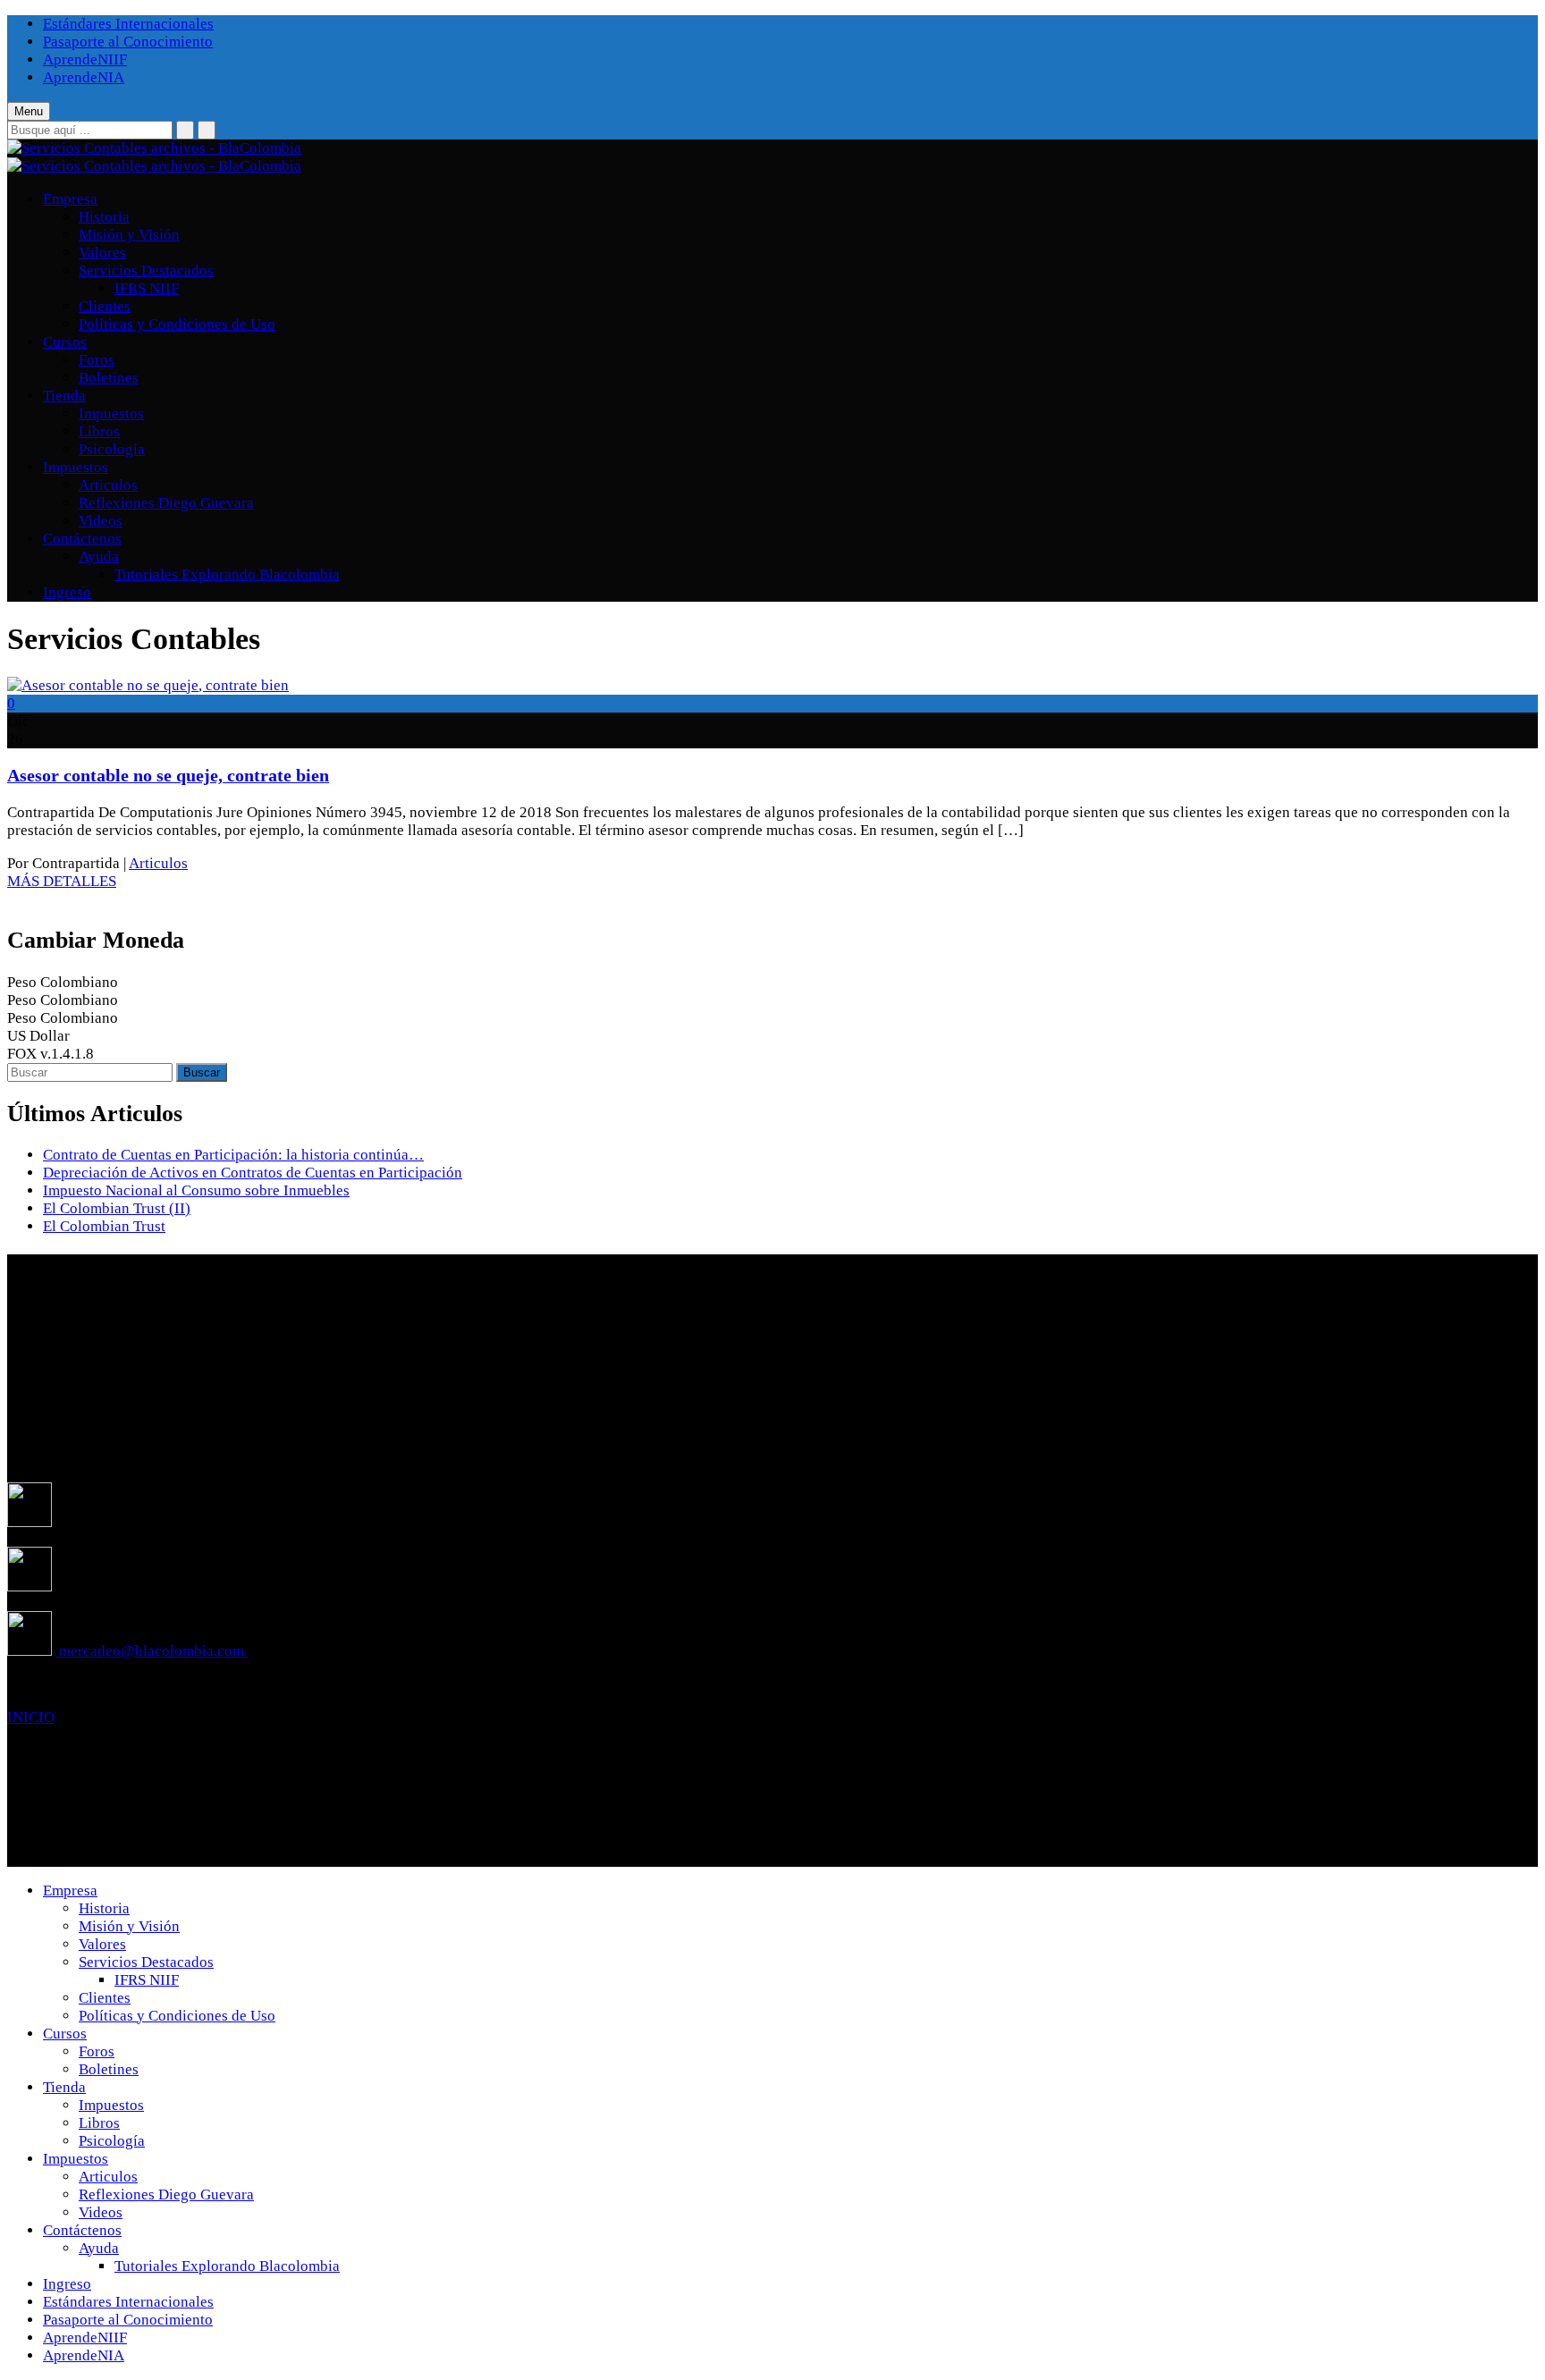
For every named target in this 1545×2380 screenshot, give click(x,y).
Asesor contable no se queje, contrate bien (168, 775)
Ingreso (67, 592)
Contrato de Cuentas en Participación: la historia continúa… (233, 1155)
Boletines (109, 378)
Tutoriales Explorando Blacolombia (227, 574)
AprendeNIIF (85, 59)
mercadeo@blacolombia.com (152, 1651)
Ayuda (99, 557)
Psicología (112, 449)
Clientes (105, 306)
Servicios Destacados (146, 270)
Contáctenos (82, 539)
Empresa (70, 199)
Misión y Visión (129, 235)
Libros (99, 431)
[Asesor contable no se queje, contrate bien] (148, 685)
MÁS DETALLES (62, 881)
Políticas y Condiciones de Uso (177, 324)
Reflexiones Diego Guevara (166, 503)
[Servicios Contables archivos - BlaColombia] (154, 148)
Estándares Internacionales (128, 24)
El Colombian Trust (104, 1226)
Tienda (64, 396)
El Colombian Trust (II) (117, 1208)
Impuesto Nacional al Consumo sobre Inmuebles (196, 1190)
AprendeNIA (84, 77)
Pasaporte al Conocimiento (128, 42)
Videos (101, 521)
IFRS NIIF (147, 288)
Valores (102, 253)
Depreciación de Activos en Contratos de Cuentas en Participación (253, 1173)
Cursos (65, 342)
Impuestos (111, 414)
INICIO (31, 1717)
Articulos (108, 485)
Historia (104, 217)
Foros (97, 360)
